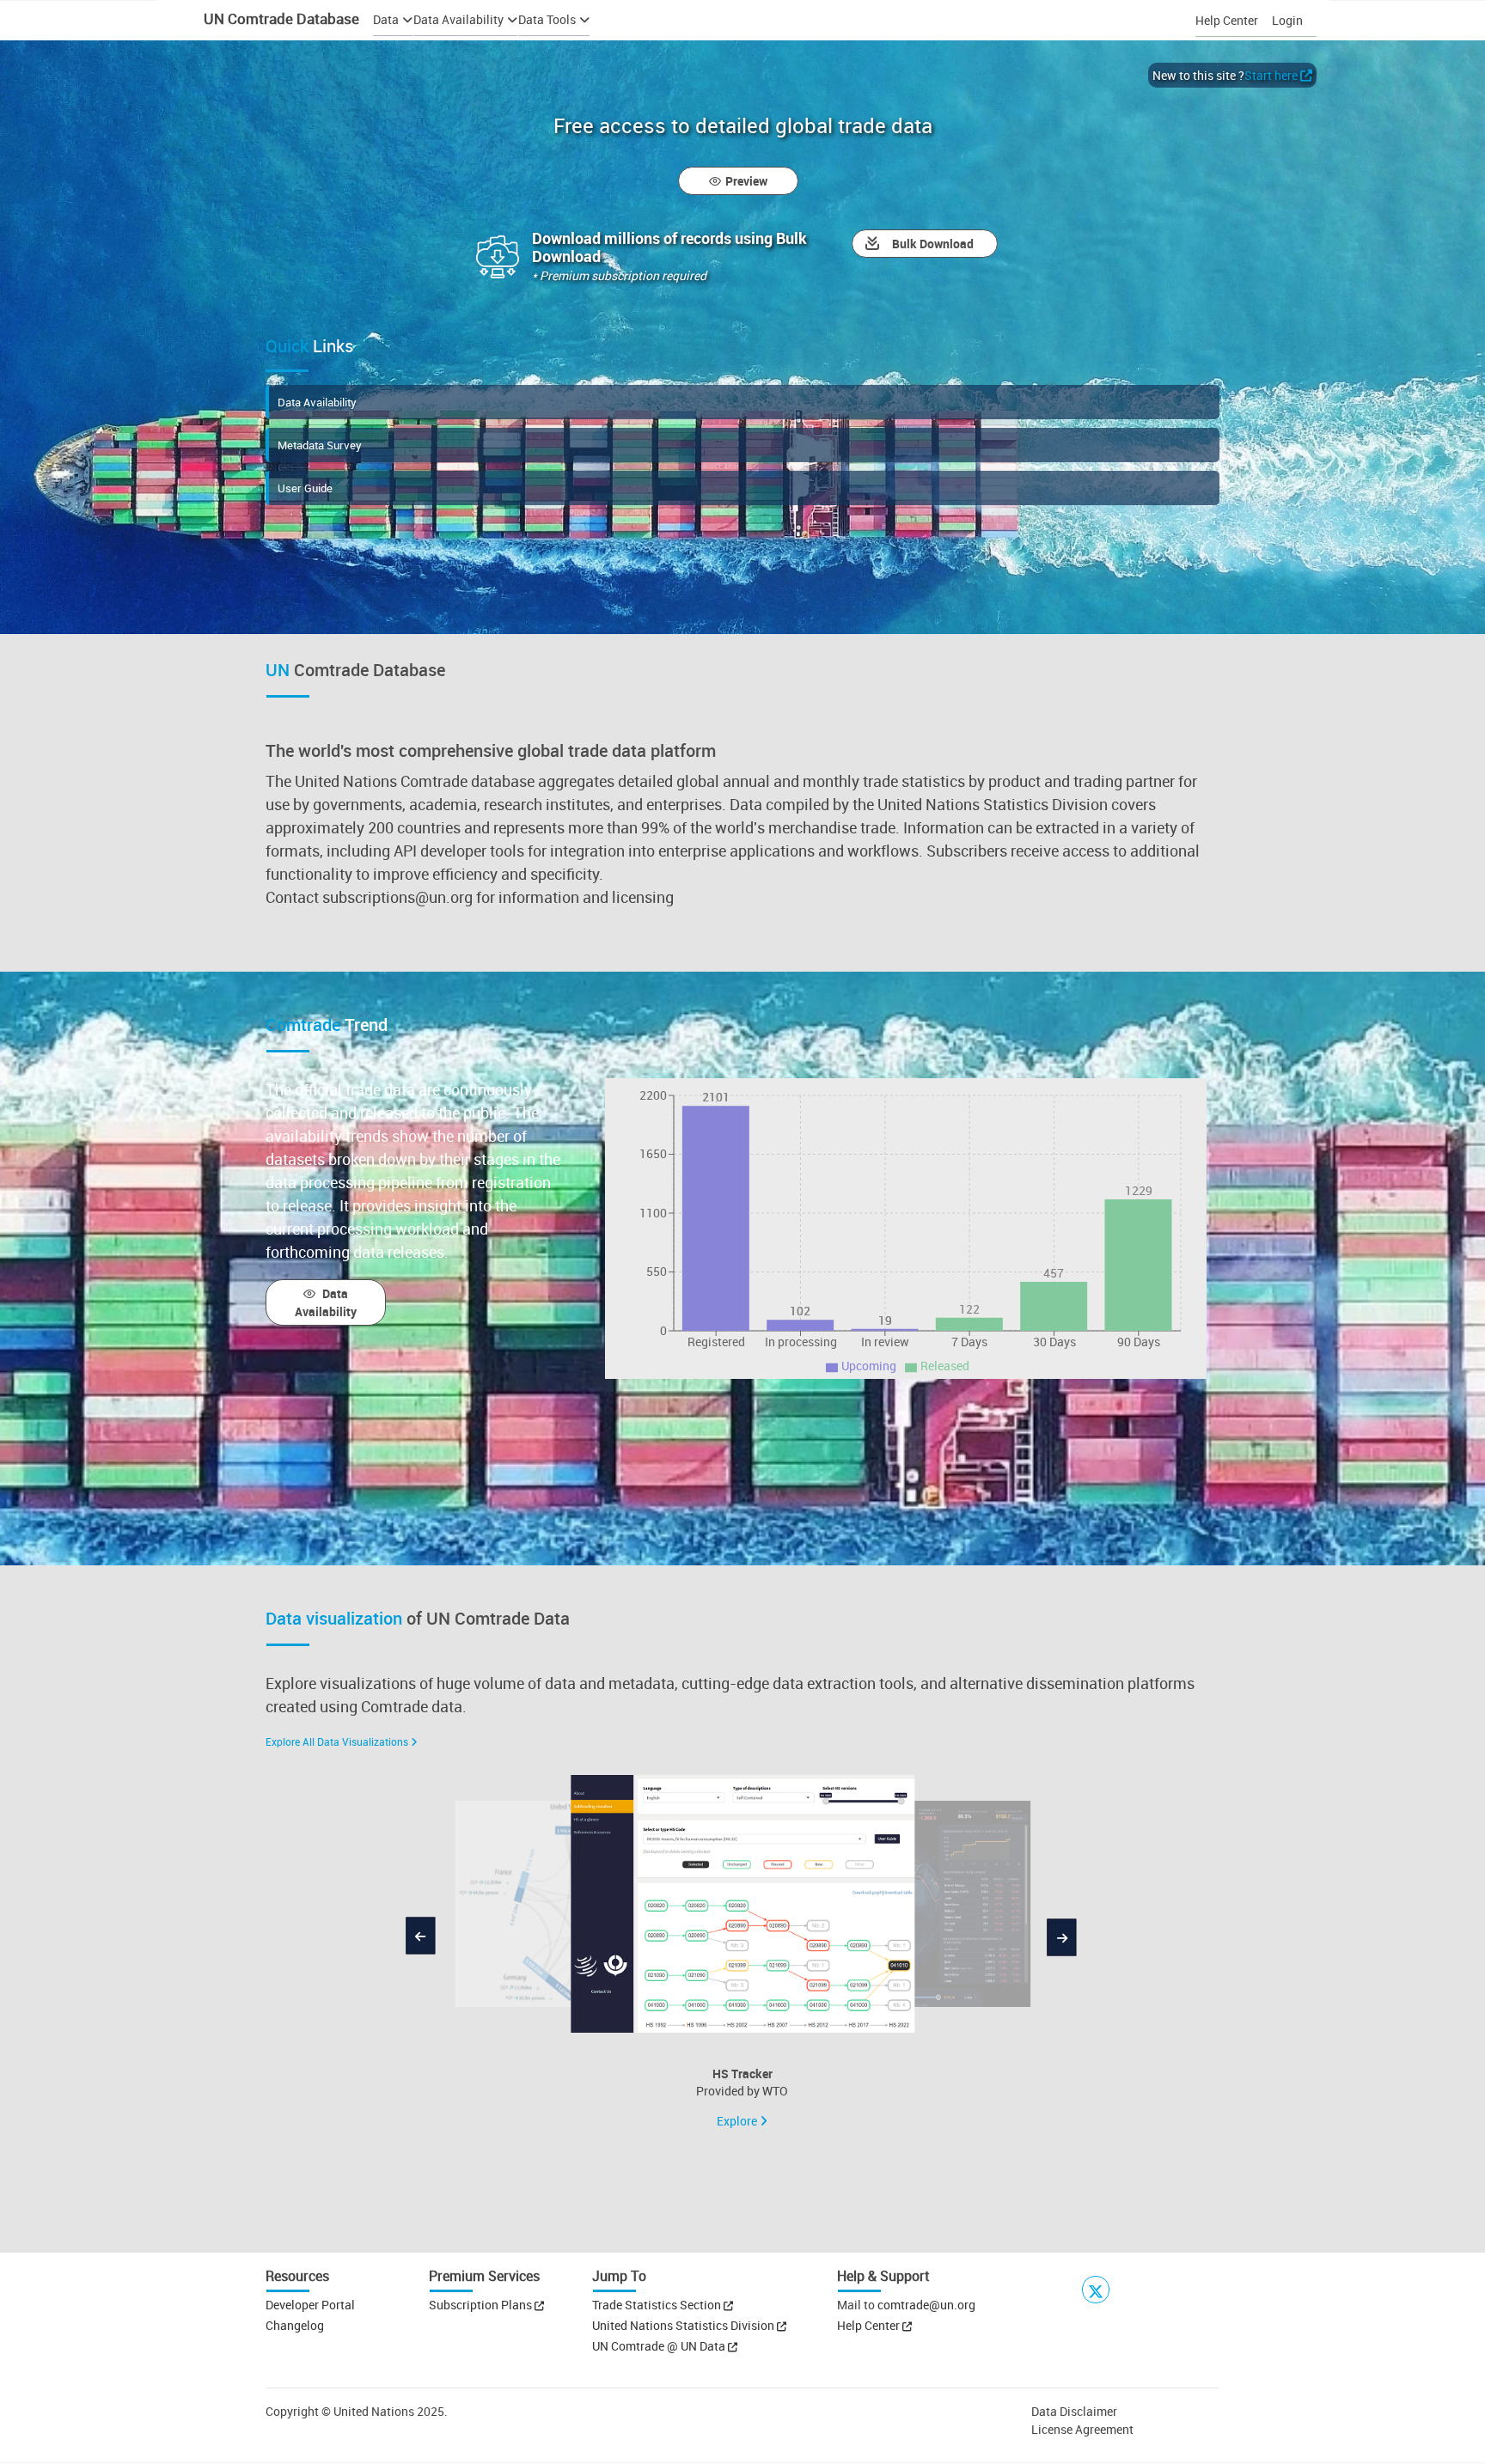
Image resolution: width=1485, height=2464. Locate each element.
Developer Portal (310, 2305)
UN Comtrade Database (280, 18)
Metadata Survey (320, 445)
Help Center (1227, 20)
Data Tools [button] (547, 19)
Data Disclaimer (1074, 2411)
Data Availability (317, 402)
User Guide (305, 488)
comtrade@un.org (926, 2305)
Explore (738, 2121)
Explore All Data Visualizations (337, 1741)
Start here (1271, 75)
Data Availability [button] (458, 19)
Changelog (295, 2325)
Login (1287, 20)
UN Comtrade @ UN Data (660, 2346)
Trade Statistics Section (658, 2305)
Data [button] (386, 19)
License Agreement (1082, 2429)
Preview (746, 181)
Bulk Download (933, 244)
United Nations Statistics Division (684, 2325)
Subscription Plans (480, 2305)
